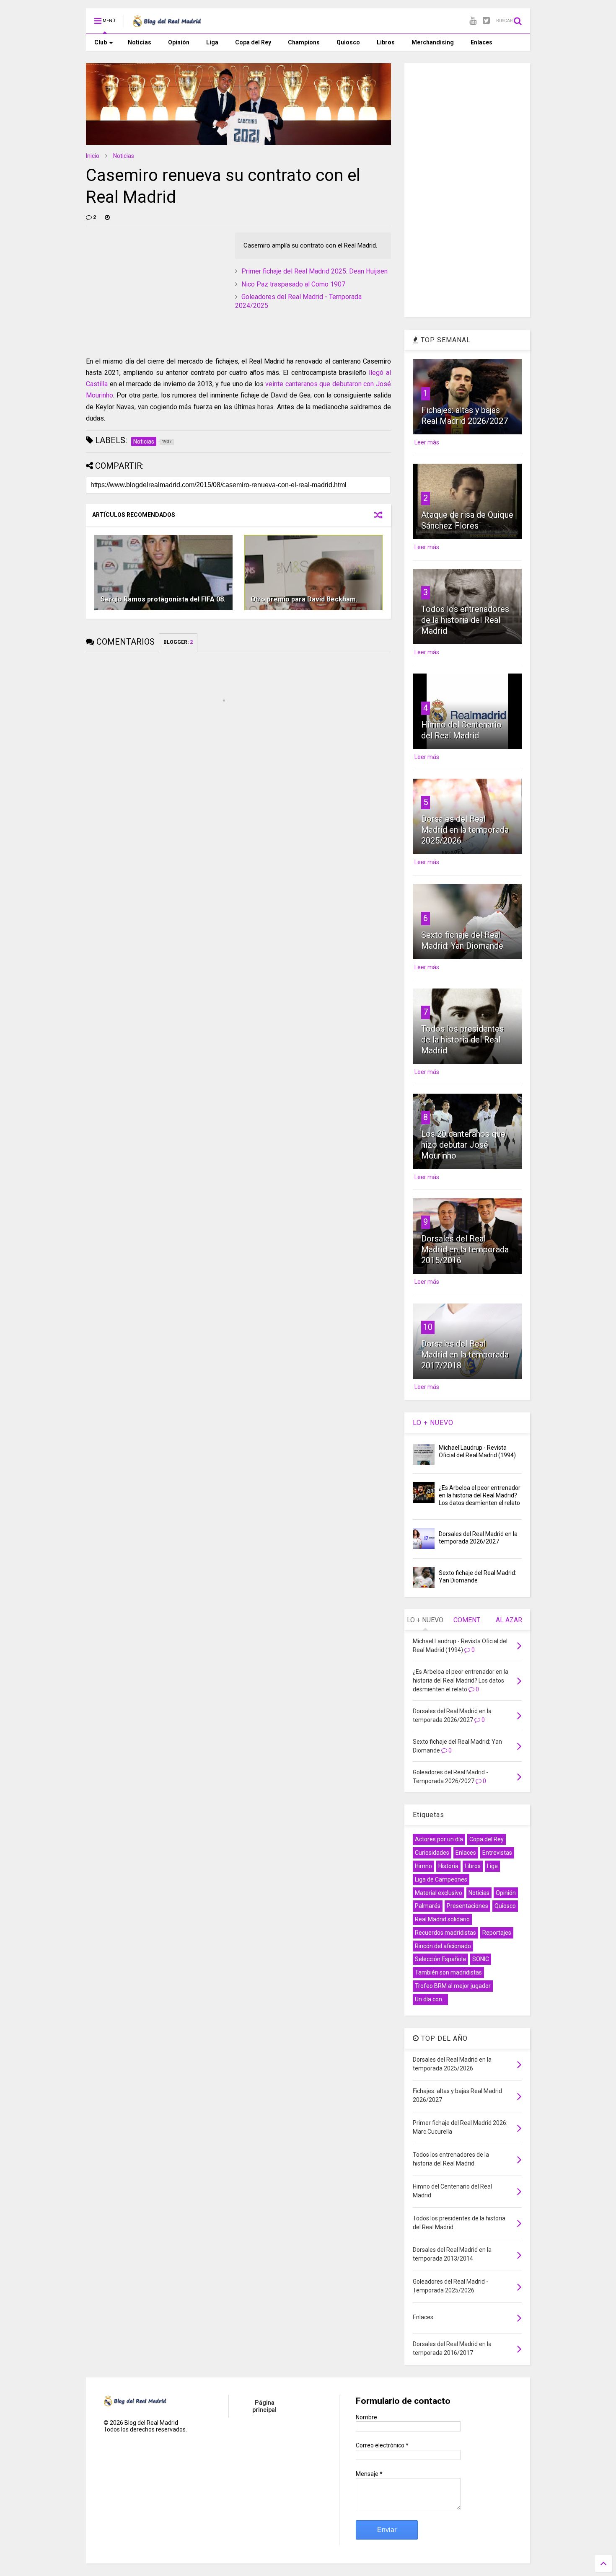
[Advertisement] (149, 285)
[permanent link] (107, 217)
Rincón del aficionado (443, 1946)
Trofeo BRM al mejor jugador (453, 1986)
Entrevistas (497, 1853)
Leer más (427, 442)
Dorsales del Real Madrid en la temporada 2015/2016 (465, 1249)
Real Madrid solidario (442, 1919)
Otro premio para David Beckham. (304, 599)
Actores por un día (439, 1839)
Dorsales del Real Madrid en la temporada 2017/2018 (465, 1355)
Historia (448, 1866)
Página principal (264, 2406)
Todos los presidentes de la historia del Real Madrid (462, 1040)
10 (428, 1327)
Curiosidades (432, 1853)
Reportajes (497, 1933)
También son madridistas (448, 1972)
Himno (423, 1866)
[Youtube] (473, 21)
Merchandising (433, 42)
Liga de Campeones (441, 1879)
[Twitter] (486, 21)
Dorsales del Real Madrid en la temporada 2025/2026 (465, 830)
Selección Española (440, 1959)
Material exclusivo (439, 1893)
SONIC (481, 1959)
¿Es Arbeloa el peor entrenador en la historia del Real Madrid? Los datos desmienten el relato (480, 1495)
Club (101, 42)
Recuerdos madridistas (445, 1933)
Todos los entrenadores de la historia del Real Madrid (465, 620)
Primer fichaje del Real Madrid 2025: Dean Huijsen (314, 271)
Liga (212, 42)
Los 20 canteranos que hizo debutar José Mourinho (463, 1145)
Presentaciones (467, 1906)
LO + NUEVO (433, 1423)
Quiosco (348, 42)
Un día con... (430, 1999)
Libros (386, 42)
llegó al (380, 373)
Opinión (179, 42)
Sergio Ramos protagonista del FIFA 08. (163, 599)
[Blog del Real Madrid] (167, 23)
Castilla (97, 384)
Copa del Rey (253, 42)
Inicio (93, 156)
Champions (304, 42)
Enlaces (481, 42)
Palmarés (428, 1906)
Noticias (140, 42)
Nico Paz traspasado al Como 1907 (293, 284)
